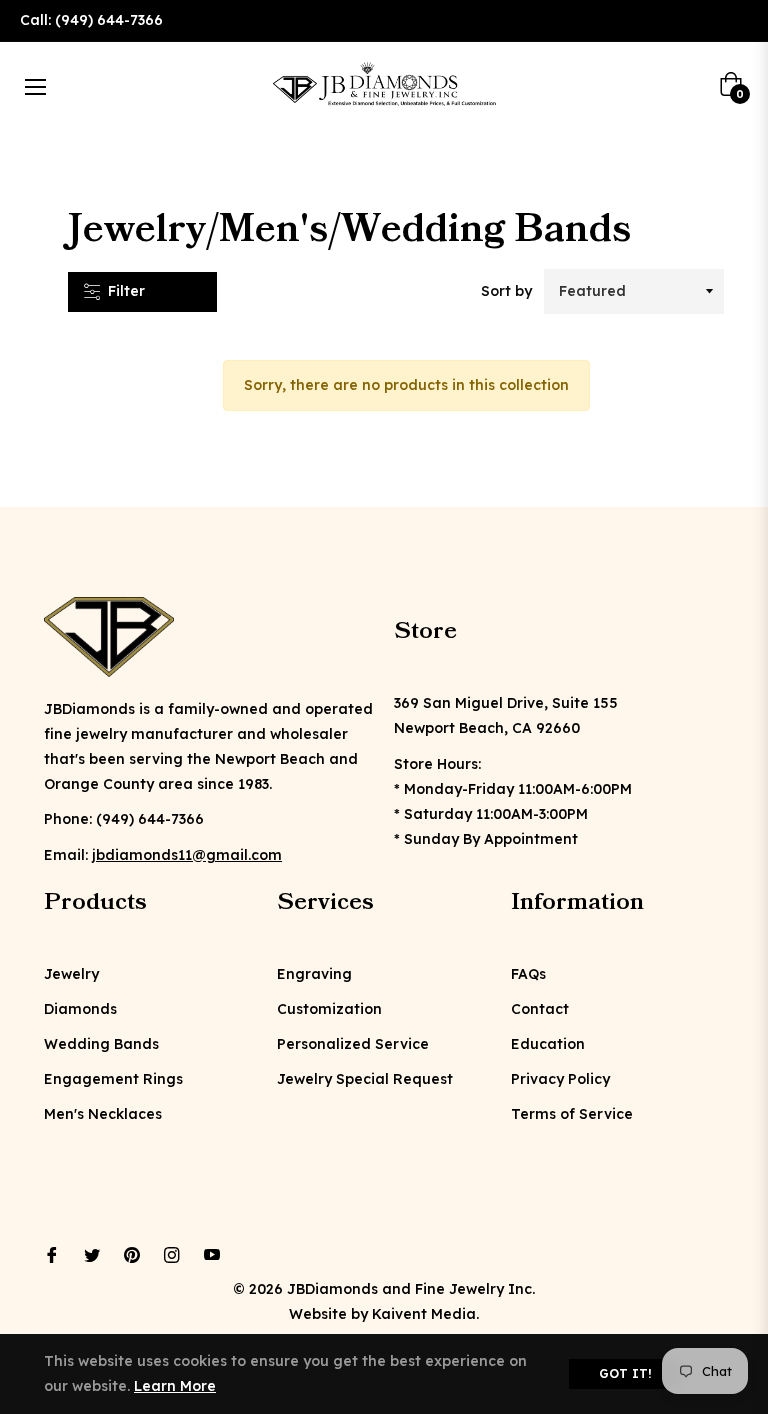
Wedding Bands (101, 1044)
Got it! (625, 1373)
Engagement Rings (113, 1079)
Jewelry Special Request (365, 1079)
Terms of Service (572, 1114)
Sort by (506, 291)
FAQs (528, 974)
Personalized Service (353, 1044)
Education (548, 1044)
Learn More (175, 1386)
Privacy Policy (560, 1079)
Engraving (314, 974)
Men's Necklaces (103, 1114)
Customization (329, 1009)
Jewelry (71, 974)
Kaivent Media (424, 1314)
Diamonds (80, 1009)
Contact (540, 1009)
